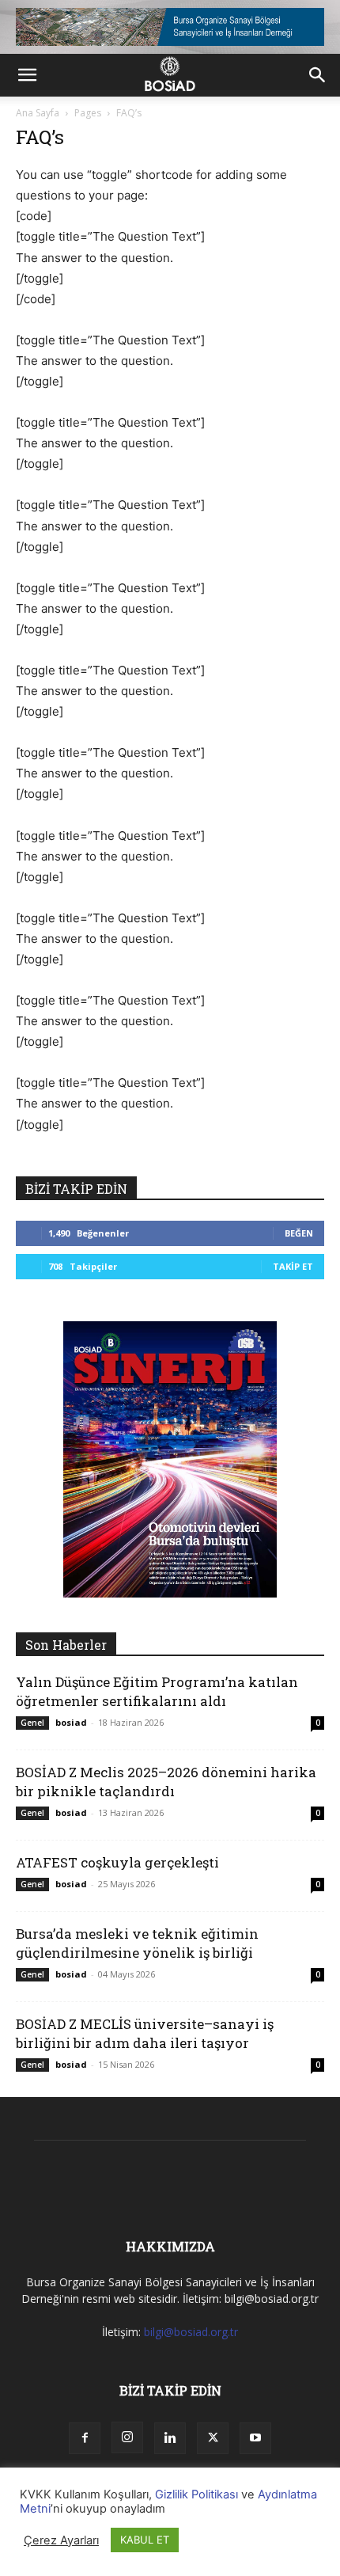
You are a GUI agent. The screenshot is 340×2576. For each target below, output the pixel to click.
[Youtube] (255, 2438)
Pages (88, 113)
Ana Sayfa (38, 113)
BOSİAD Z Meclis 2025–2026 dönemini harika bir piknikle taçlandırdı (166, 1782)
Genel (32, 1723)
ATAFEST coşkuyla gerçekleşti (117, 1862)
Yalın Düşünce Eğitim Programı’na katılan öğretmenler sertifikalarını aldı (157, 1691)
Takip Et (293, 1266)
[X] (213, 2438)
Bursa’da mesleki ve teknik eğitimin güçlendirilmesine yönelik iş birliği (137, 1943)
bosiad (71, 1722)
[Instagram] (127, 2437)
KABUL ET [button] (145, 2540)
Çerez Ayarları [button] (61, 2540)
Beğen (299, 1233)
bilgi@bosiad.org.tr (191, 2332)
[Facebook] (85, 2438)
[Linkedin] (170, 2438)
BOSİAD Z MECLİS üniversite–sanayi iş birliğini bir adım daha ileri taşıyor (145, 2033)
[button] (27, 75)
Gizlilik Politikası (196, 2494)
